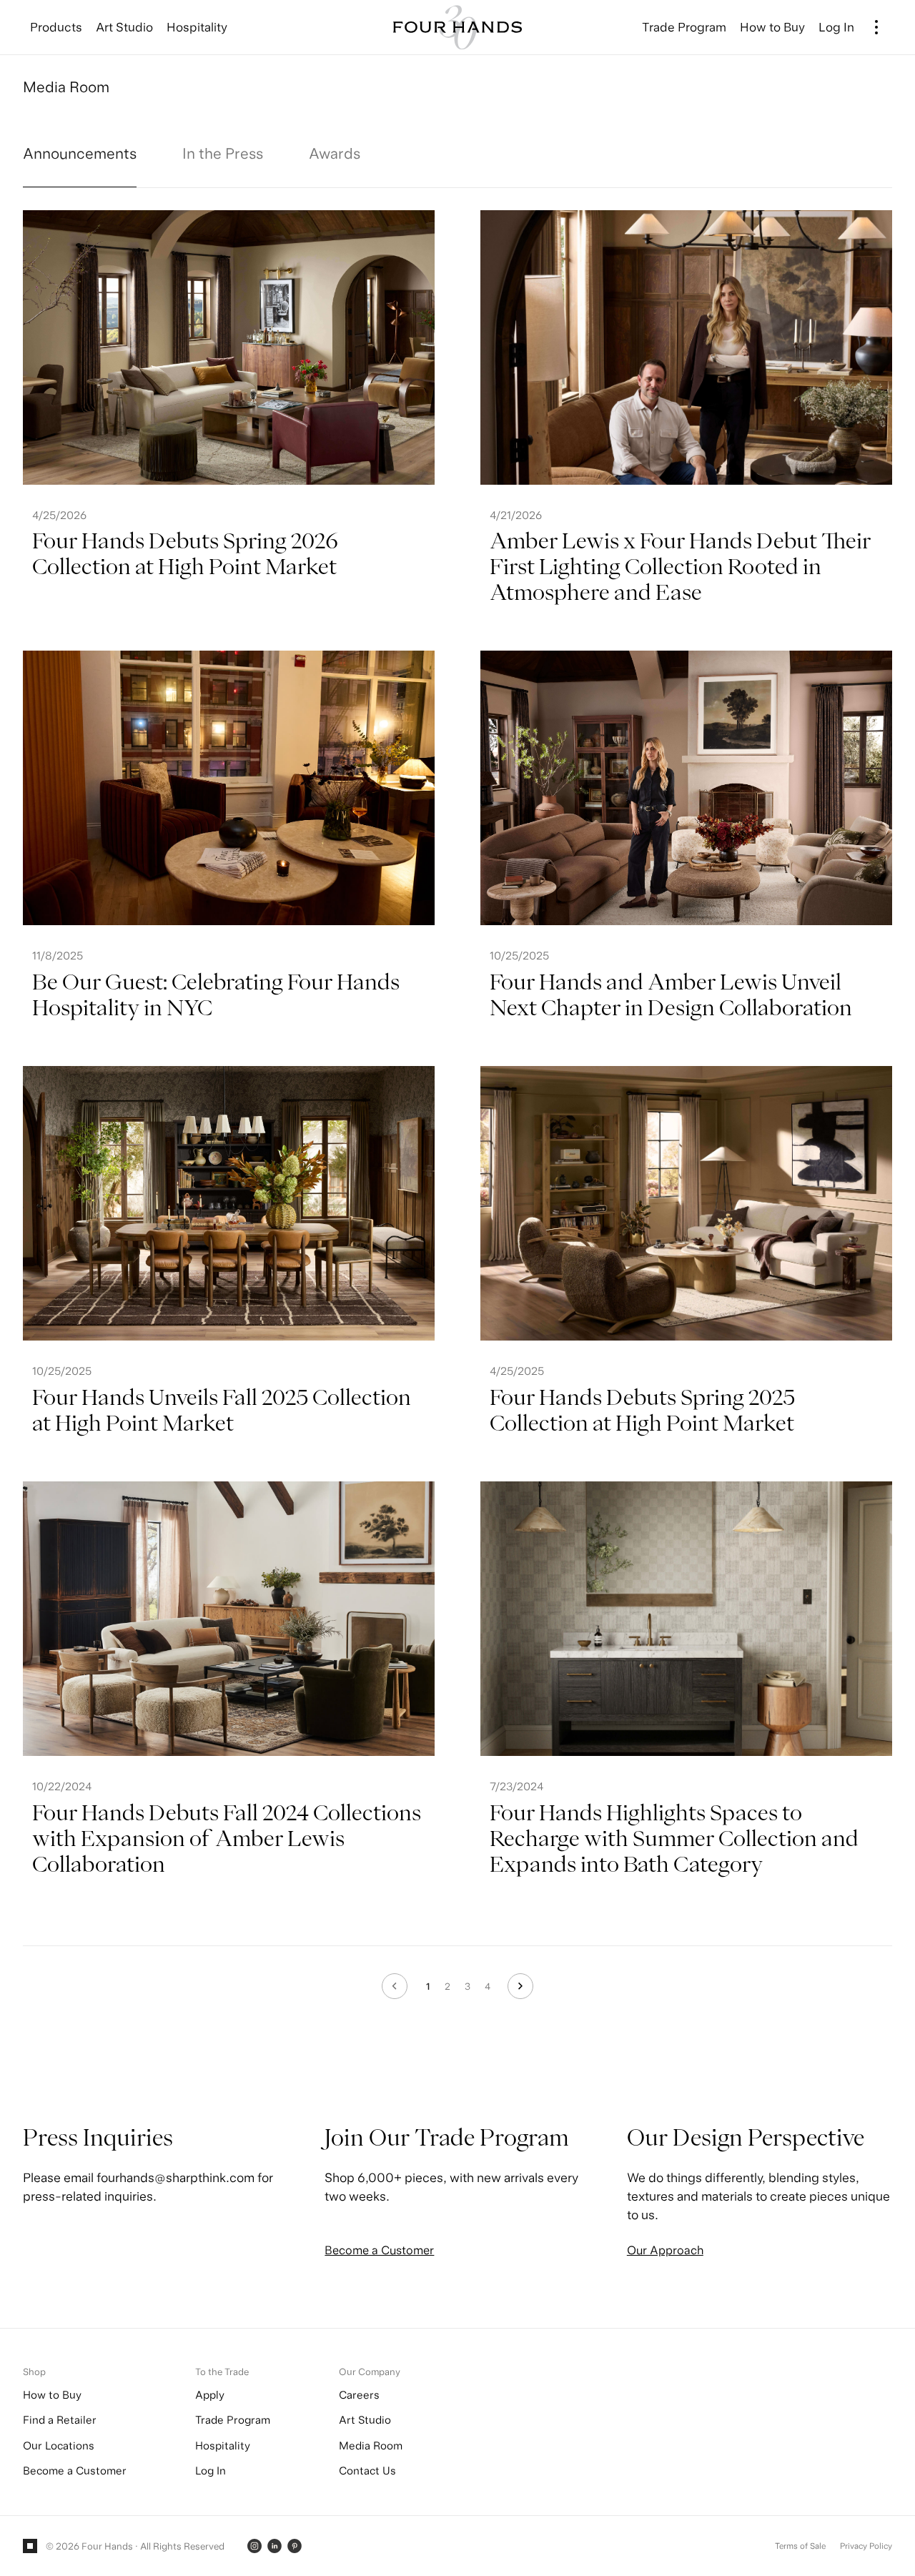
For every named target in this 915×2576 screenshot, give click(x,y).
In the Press (223, 153)
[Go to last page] (520, 1986)
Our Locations (59, 2446)
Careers (359, 2395)
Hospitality (223, 2446)
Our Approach (665, 2250)
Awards (335, 153)
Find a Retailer (60, 2420)
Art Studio (365, 2420)
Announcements (80, 153)
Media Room (371, 2446)
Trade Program (233, 2420)
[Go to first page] (395, 1986)
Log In (211, 2471)
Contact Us (367, 2471)
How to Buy (52, 2395)
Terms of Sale (800, 2546)
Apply (210, 2395)
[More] (877, 27)
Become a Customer (379, 2250)
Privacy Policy (866, 2546)
